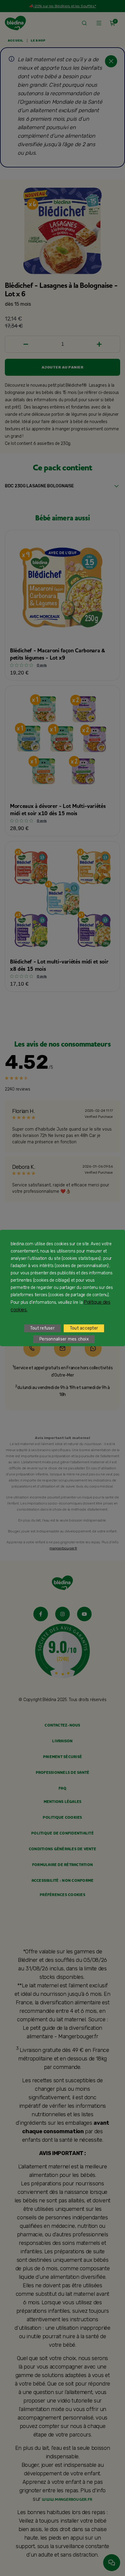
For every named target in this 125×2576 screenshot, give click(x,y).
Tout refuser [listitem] (42, 1328)
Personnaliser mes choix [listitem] (64, 1339)
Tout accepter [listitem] (84, 1328)
